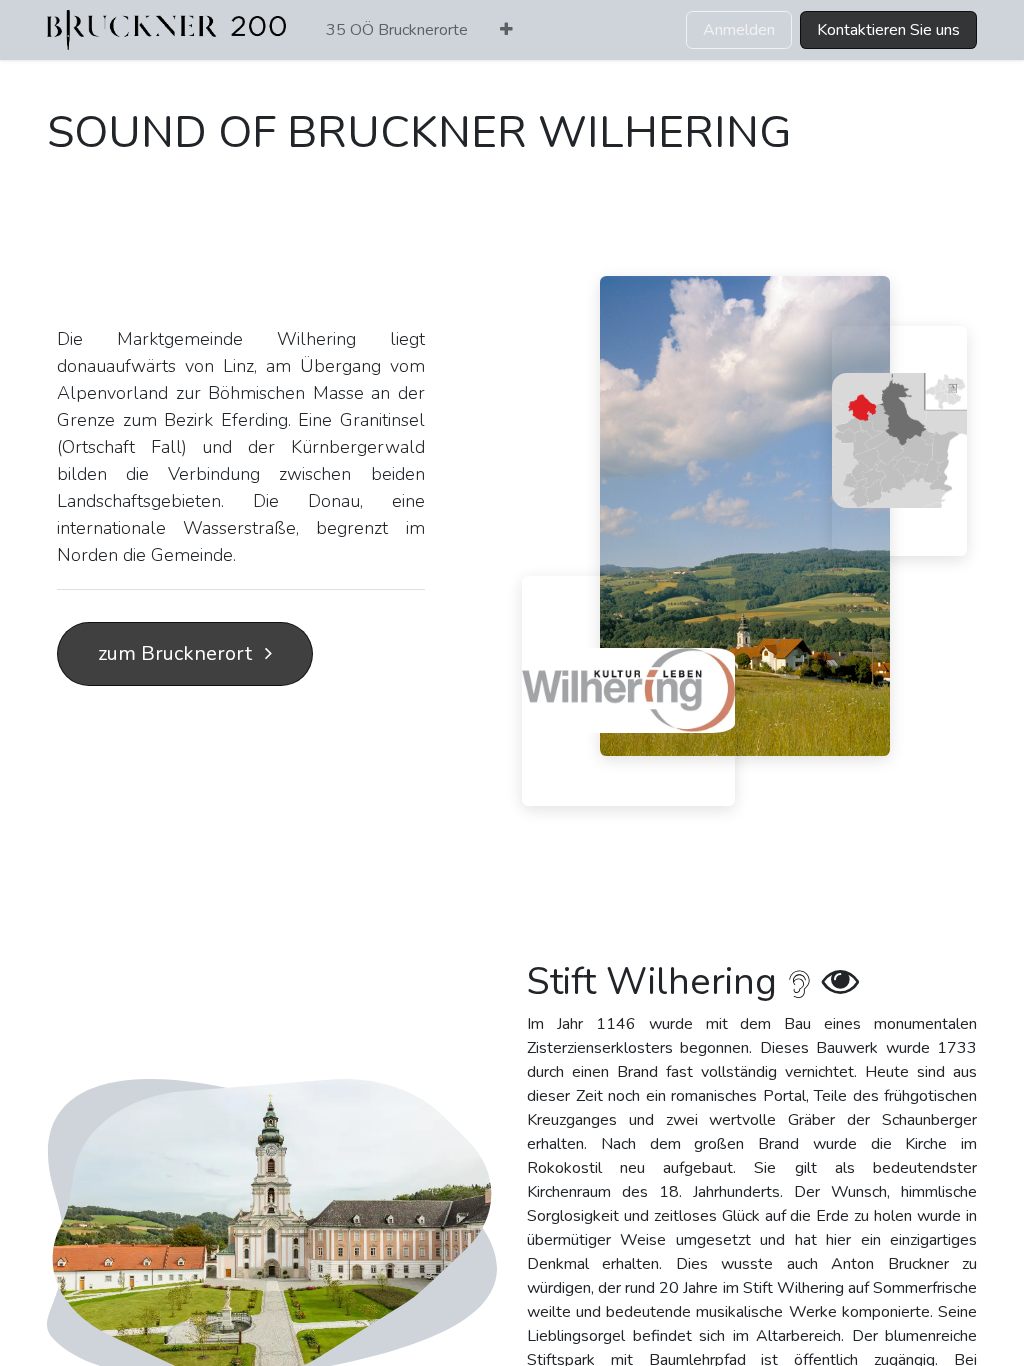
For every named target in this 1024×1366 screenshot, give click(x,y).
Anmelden (739, 30)
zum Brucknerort (177, 653)
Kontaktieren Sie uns (888, 30)
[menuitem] (397, 30)
